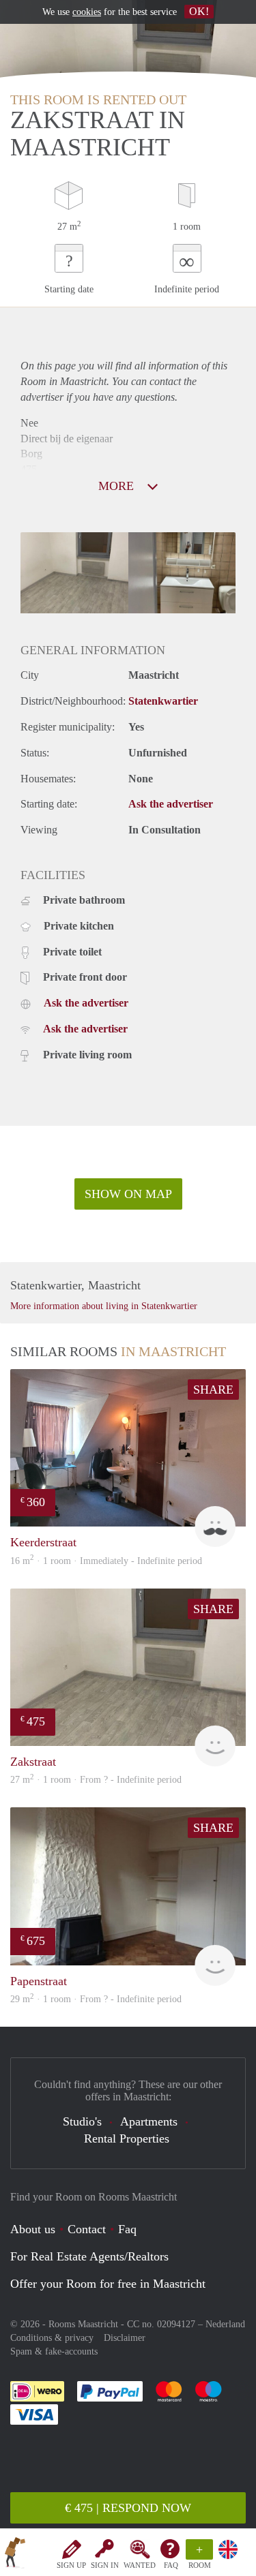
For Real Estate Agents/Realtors (89, 2256)
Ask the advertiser (171, 804)
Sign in (105, 2565)
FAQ (171, 2565)
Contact (87, 2229)
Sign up (71, 2565)
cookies (87, 12)
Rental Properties (127, 2138)
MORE (118, 486)
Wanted (140, 2565)
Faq (127, 2229)
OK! (199, 11)
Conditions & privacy (52, 2338)
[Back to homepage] (15, 2555)
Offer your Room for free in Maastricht (108, 2284)
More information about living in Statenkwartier (104, 1306)
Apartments (149, 2121)
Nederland (225, 2324)
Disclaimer (125, 2338)
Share (213, 1390)
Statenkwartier (163, 701)
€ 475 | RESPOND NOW (128, 2508)
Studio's (82, 2121)
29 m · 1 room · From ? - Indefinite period (96, 1999)
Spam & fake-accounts (54, 2351)
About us (33, 2229)
